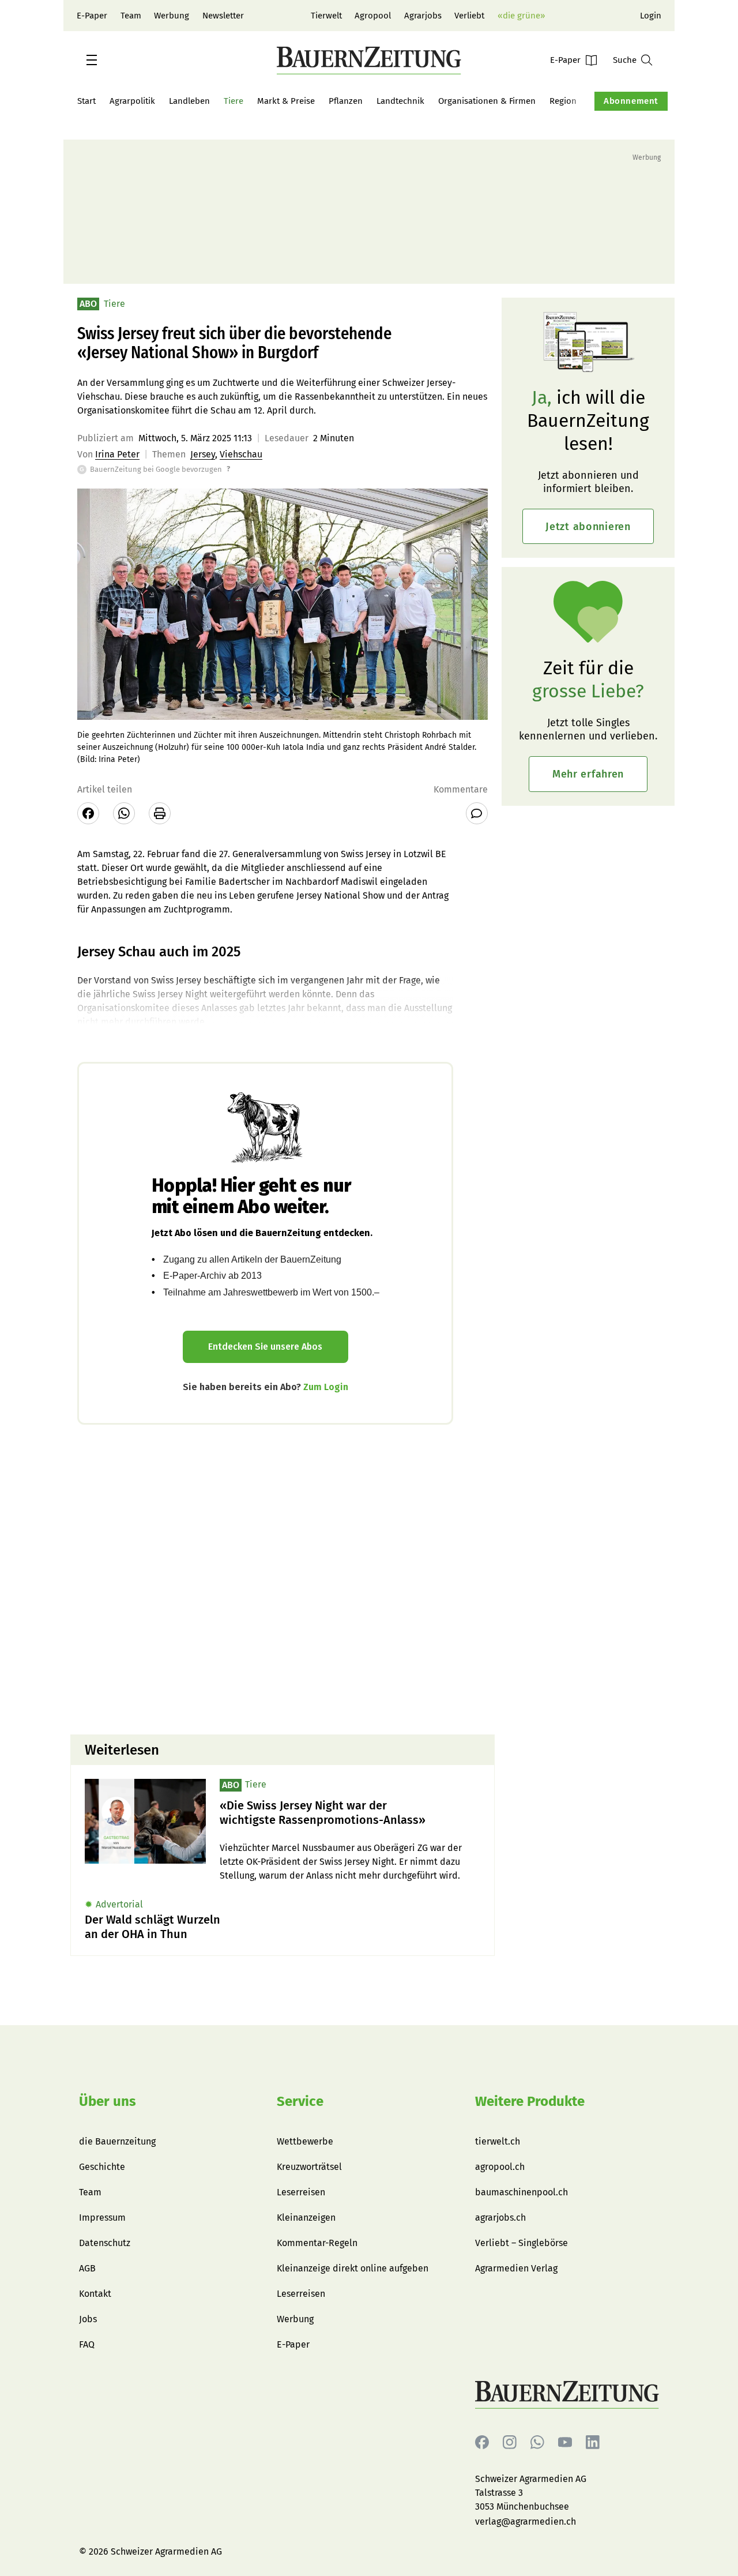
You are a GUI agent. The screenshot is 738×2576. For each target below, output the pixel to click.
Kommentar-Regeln (317, 2243)
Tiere (234, 101)
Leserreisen (301, 2192)
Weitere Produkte (530, 2101)
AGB (87, 2268)
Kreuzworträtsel (309, 2167)
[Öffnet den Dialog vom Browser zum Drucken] (160, 813)
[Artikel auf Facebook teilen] (88, 813)
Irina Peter (117, 454)
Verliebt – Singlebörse (522, 2243)
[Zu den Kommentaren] (477, 813)
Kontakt (95, 2294)
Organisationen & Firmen (487, 101)
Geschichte (102, 2167)
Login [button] (651, 16)
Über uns (108, 2101)
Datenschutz (105, 2243)
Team (131, 16)
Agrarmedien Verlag (516, 2268)
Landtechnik (400, 101)
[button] (92, 60)
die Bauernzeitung (117, 2141)
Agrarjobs (423, 16)
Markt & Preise (286, 101)
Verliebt (469, 16)
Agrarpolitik (132, 101)
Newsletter (223, 16)
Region (563, 101)
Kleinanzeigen (306, 2218)
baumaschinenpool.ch (522, 2192)
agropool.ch (500, 2167)
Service (300, 2101)
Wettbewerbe (305, 2141)
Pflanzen (346, 101)
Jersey (203, 454)
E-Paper (92, 16)
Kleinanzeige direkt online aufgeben (353, 2268)
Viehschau (241, 454)
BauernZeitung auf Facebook (482, 2442)
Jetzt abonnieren (588, 527)
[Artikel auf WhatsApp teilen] (124, 813)
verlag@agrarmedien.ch (526, 2521)
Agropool (373, 16)
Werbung (172, 16)
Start (86, 101)
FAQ (87, 2344)
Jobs (88, 2319)
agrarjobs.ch (500, 2218)
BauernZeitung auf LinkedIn (593, 2442)
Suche (625, 60)
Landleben (189, 101)
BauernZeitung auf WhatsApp (537, 2442)
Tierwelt (326, 16)
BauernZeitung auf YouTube (565, 2442)
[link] (350, 1813)
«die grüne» (521, 16)
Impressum (102, 2218)
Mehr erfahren (588, 774)
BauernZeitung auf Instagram (510, 2442)
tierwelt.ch (498, 2141)
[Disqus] (283, 1578)
